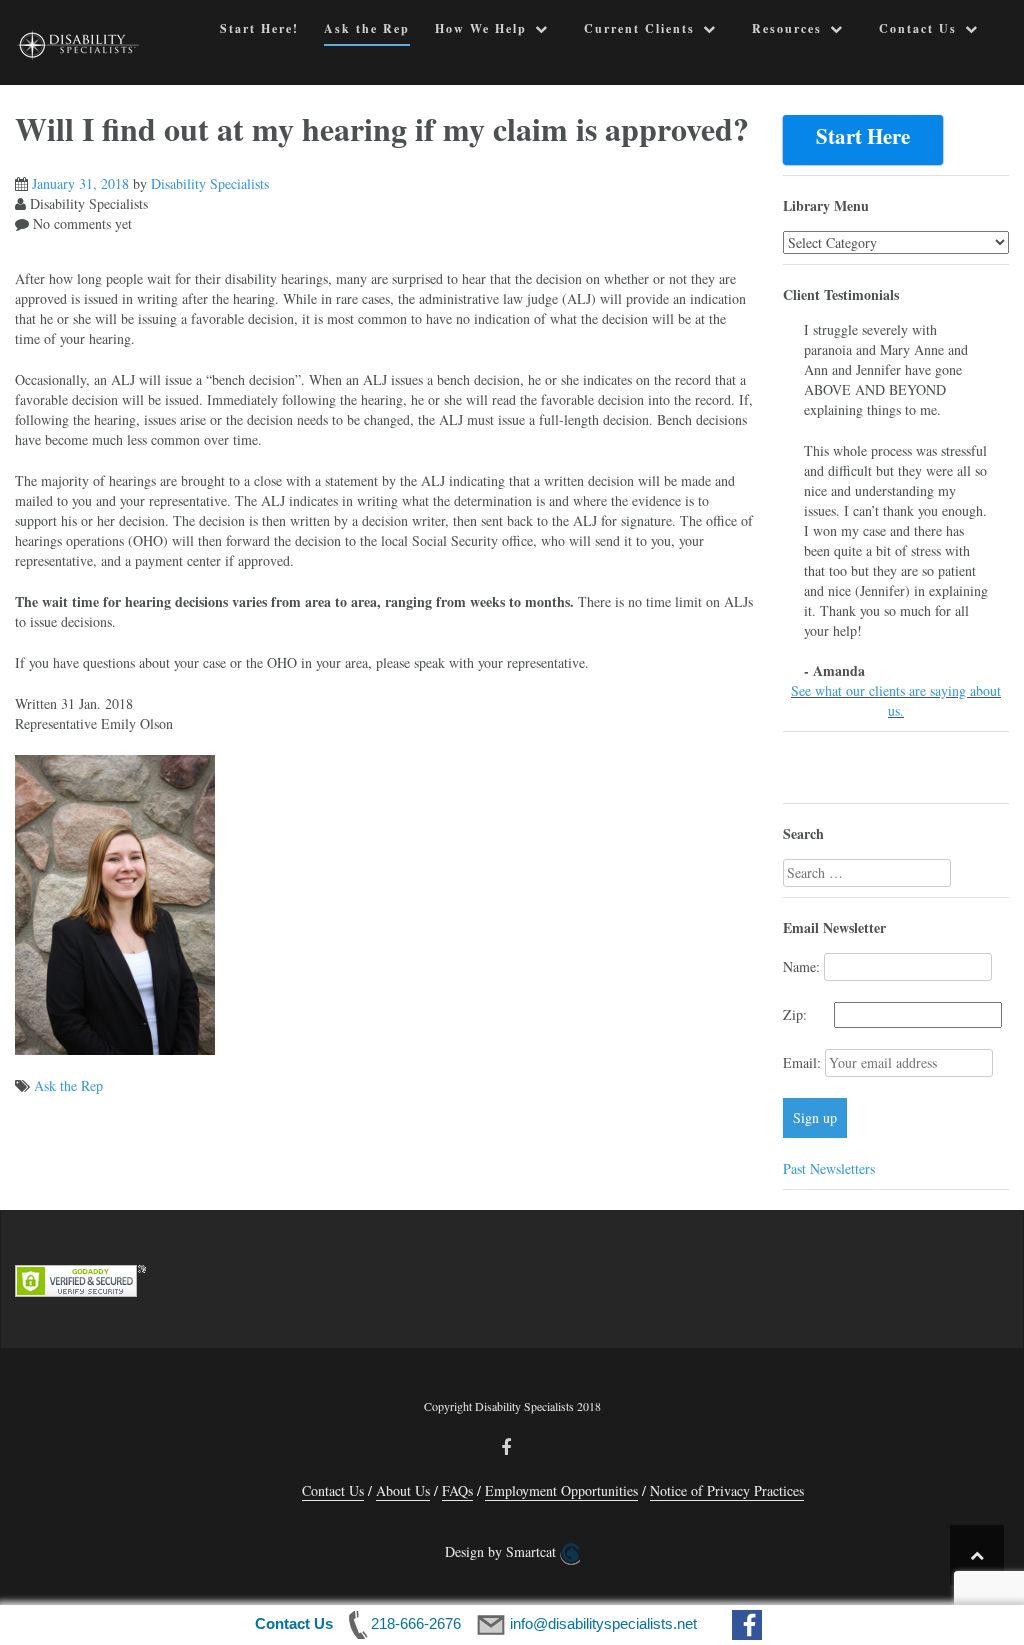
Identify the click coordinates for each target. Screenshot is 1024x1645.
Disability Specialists (210, 183)
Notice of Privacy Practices (727, 1490)
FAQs (457, 1490)
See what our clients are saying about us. (896, 700)
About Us (403, 1490)
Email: (804, 1062)
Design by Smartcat (502, 1551)
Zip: (806, 1014)
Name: (801, 966)
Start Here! (259, 28)
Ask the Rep (367, 28)
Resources (787, 28)
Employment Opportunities (561, 1490)
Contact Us (918, 28)
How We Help (481, 28)
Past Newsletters (829, 1168)
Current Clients (639, 28)
